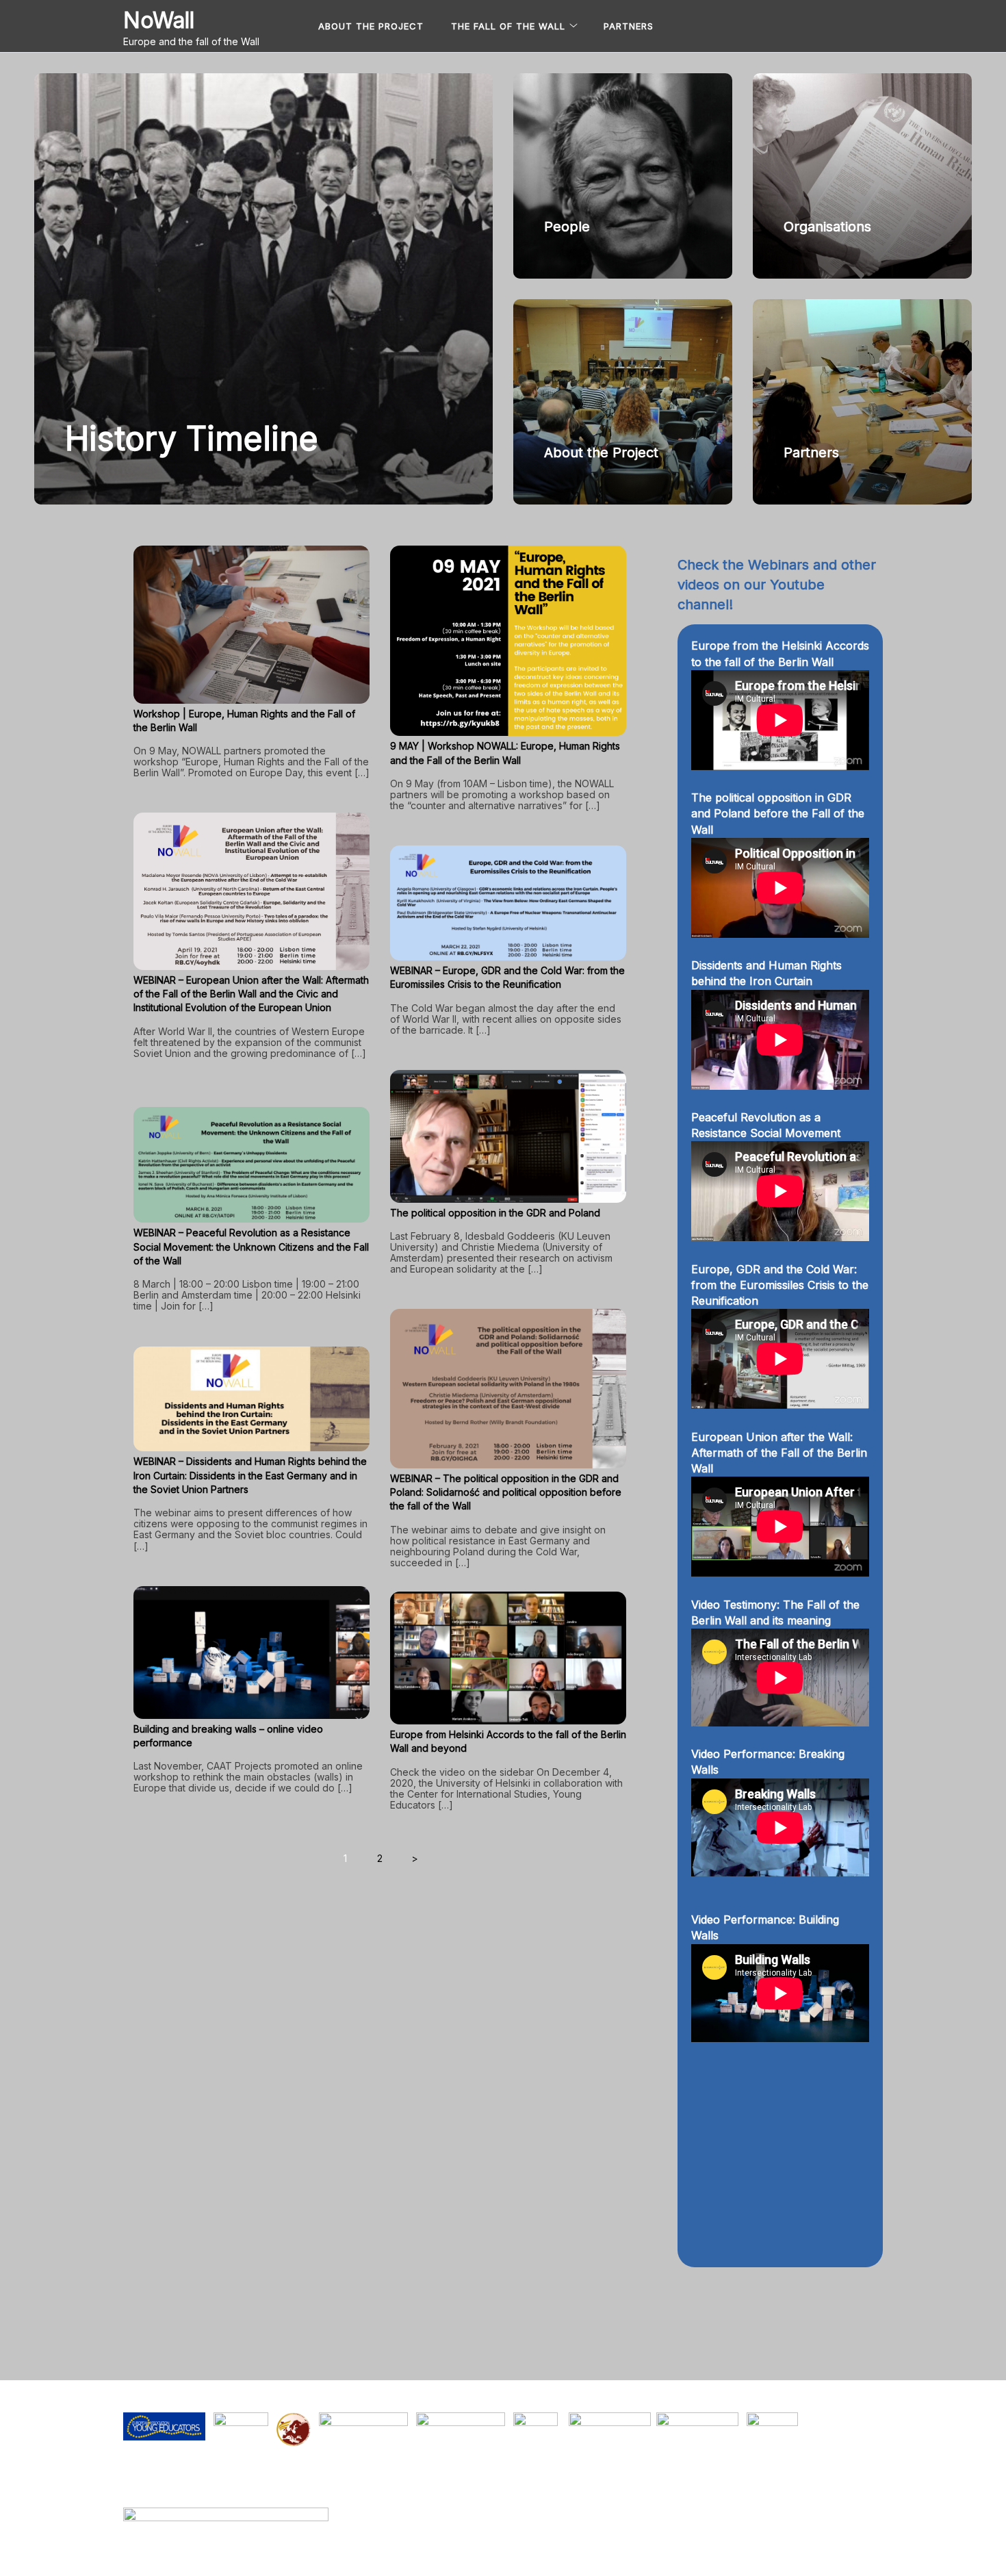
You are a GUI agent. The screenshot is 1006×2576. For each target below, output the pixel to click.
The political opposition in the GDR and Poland (495, 1213)
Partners (629, 26)
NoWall (159, 20)
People (567, 227)
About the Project (371, 26)
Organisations (827, 227)
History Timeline (192, 438)
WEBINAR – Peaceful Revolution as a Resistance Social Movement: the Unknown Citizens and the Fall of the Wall (251, 1247)
